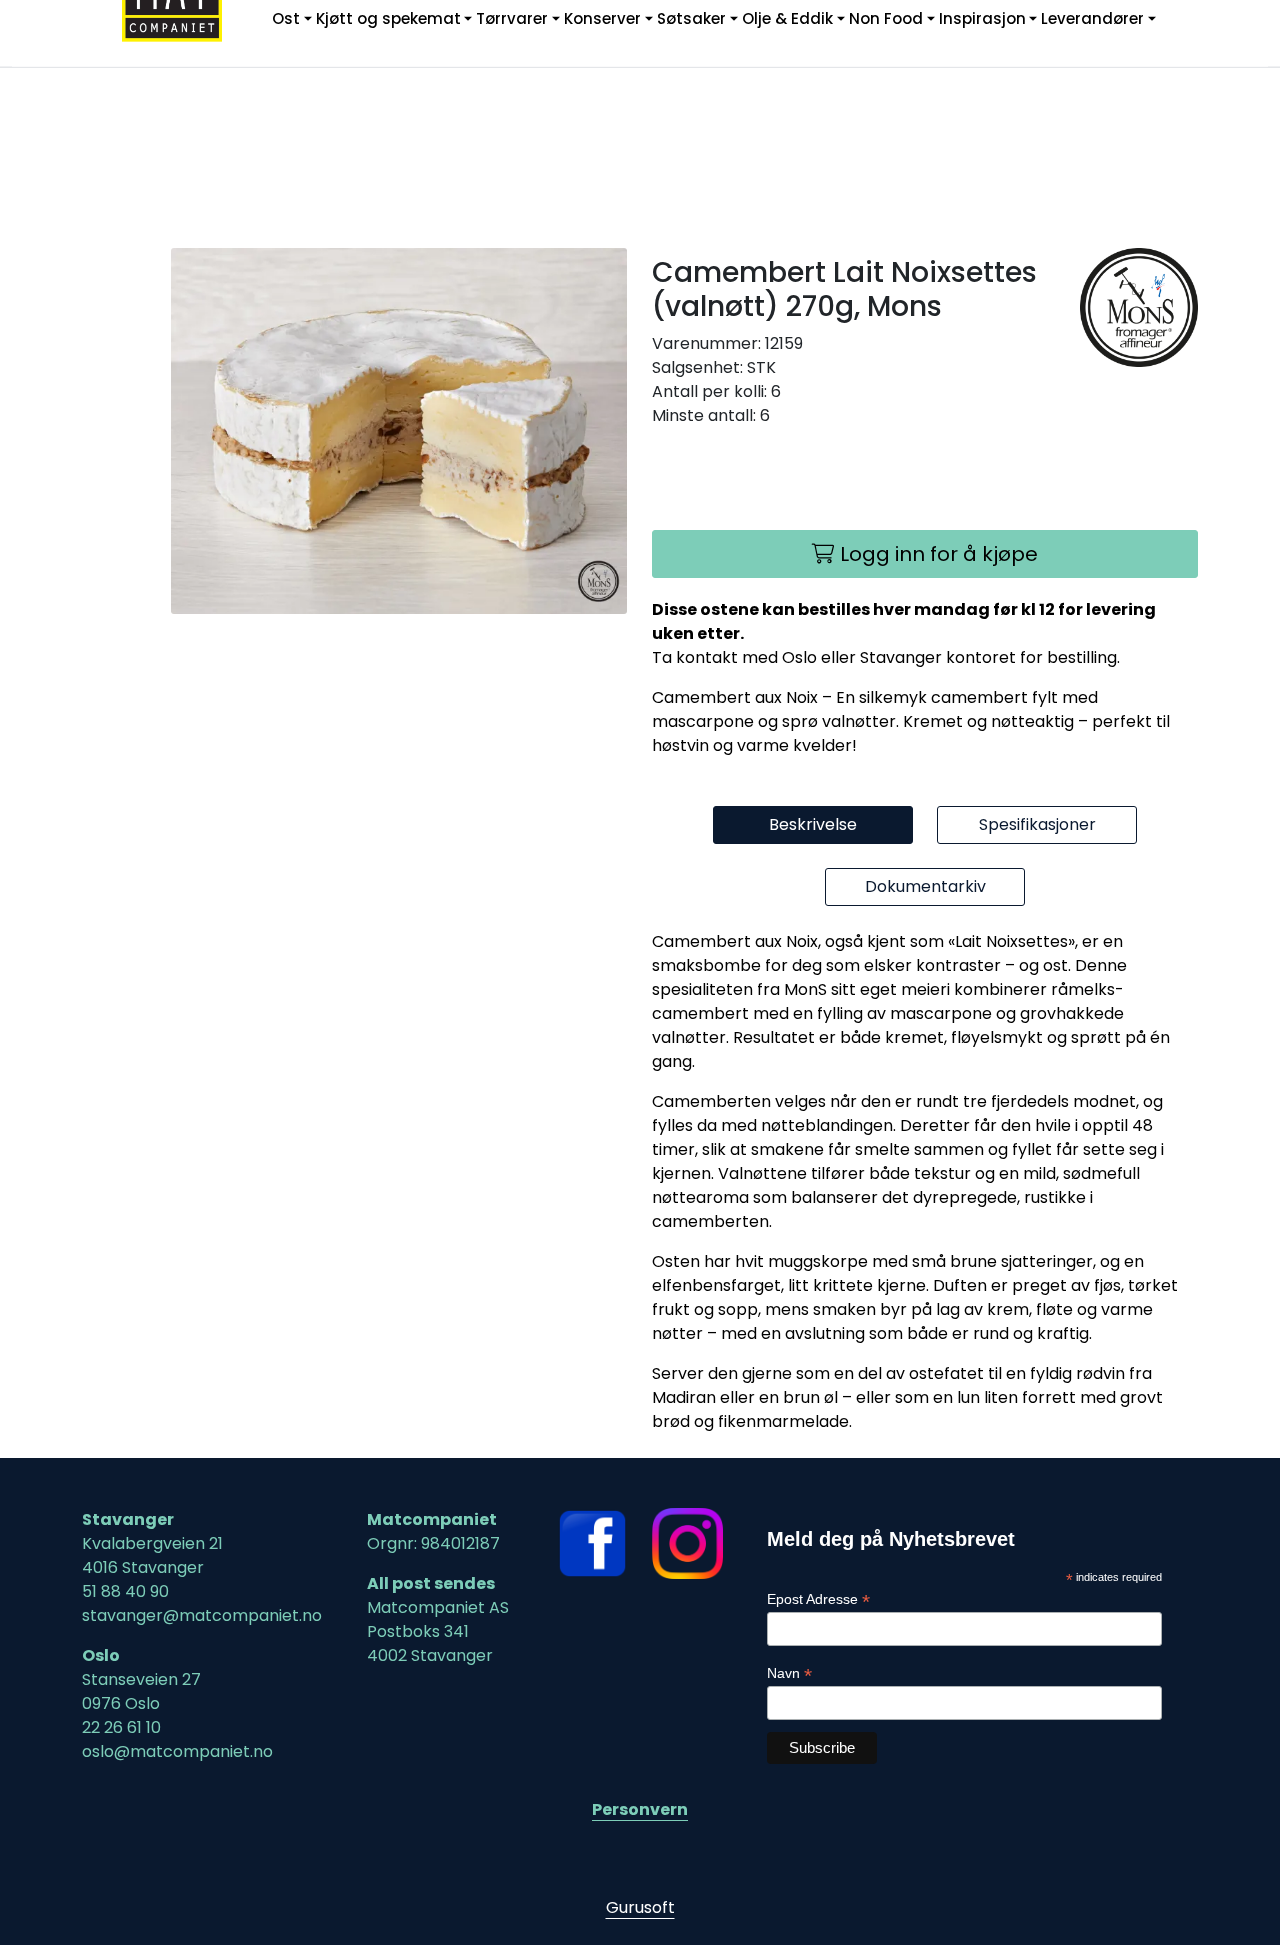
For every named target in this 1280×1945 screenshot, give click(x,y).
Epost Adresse (818, 1599)
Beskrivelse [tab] (813, 824)
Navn (789, 1673)
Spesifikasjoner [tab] (1037, 824)
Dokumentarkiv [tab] (925, 886)
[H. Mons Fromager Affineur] (1139, 307)
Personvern (640, 1809)
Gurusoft (640, 1907)
